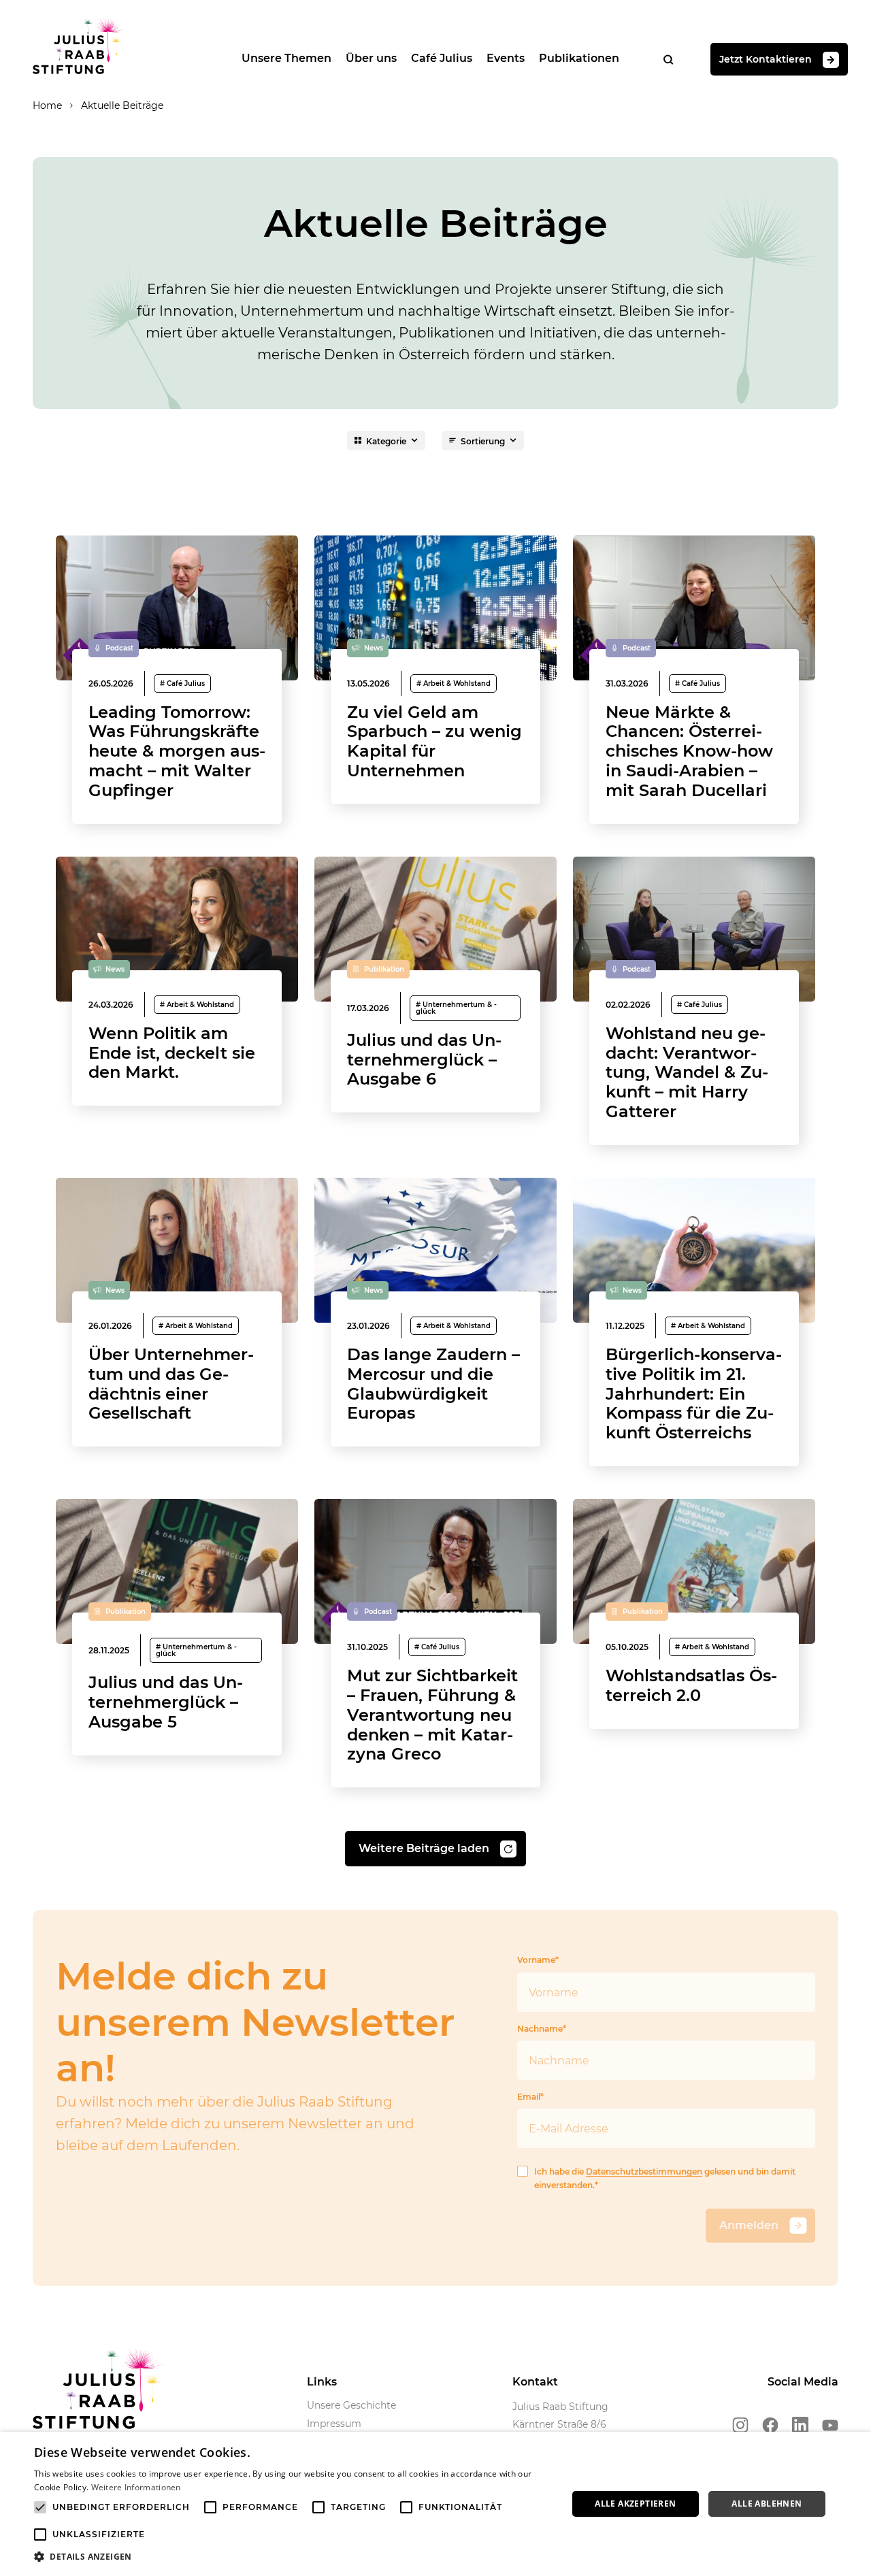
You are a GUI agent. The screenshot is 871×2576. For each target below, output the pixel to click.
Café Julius (442, 58)
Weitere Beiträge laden (424, 1848)
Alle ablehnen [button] (767, 2504)
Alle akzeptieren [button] (635, 2504)
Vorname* (538, 1960)
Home (47, 105)
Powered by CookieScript (810, 2569)
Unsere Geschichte (351, 2405)
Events (506, 58)
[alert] (435, 2504)
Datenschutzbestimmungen (644, 2172)
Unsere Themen (286, 58)
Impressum (334, 2424)
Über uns (371, 58)
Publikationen (579, 58)
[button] (293, 2557)
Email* (530, 2097)
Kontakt (535, 2382)
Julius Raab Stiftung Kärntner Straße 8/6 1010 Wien (560, 2424)
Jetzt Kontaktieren (766, 59)
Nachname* (542, 2029)
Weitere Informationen (136, 2487)
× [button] (856, 2446)
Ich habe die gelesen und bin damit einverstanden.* (665, 2178)
